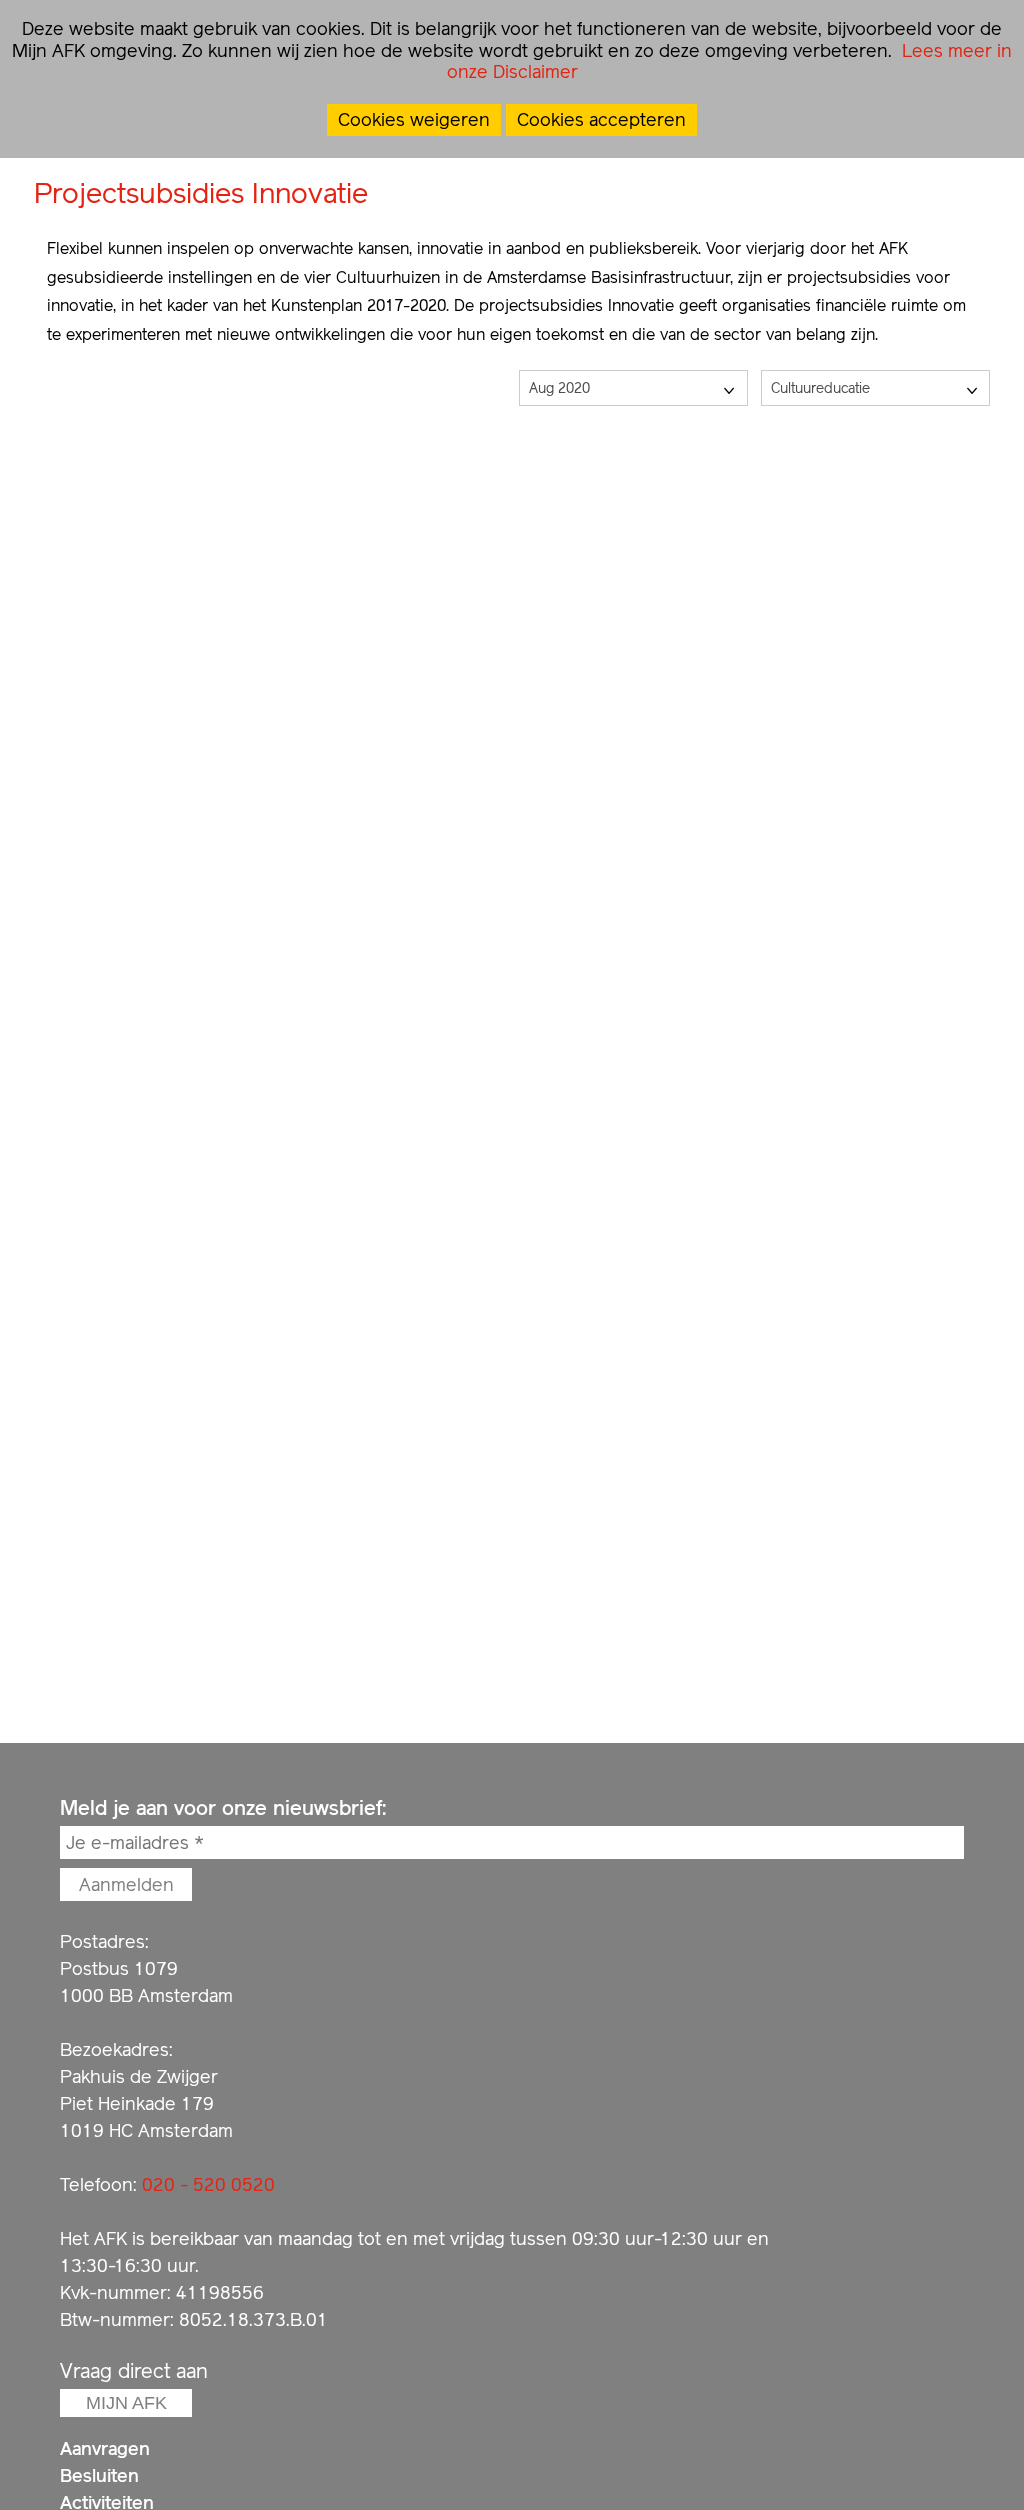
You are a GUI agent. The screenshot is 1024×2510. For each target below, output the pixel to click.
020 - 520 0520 (208, 2184)
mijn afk (126, 2403)
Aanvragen (105, 2448)
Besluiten (99, 2475)
